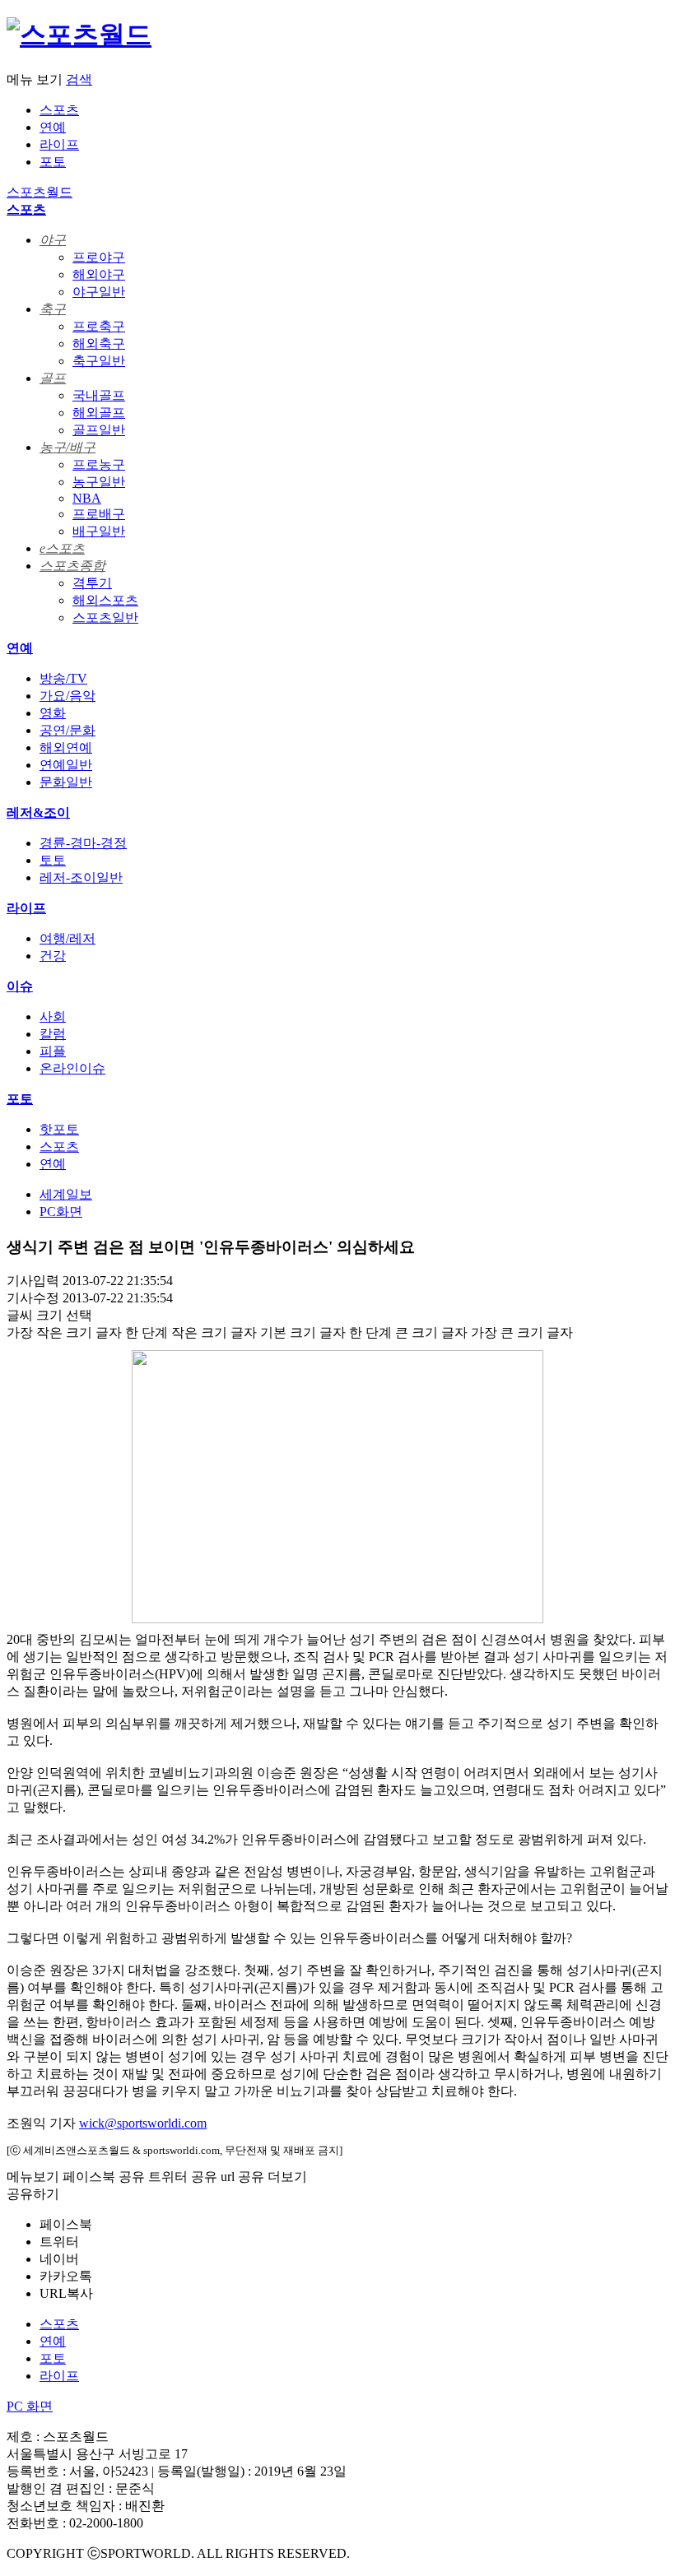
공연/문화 (67, 730)
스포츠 (59, 110)
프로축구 (99, 326)
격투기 (92, 583)
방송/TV (63, 678)
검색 (79, 79)
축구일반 (99, 361)
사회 (53, 1016)
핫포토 (59, 1129)
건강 (53, 956)
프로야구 (99, 257)
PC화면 (61, 1211)
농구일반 (99, 482)
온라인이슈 (72, 1068)
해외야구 (99, 274)
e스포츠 (62, 548)
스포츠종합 (72, 566)
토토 (53, 860)
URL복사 (66, 2293)
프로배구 (99, 514)
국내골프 (99, 395)
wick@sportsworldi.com (143, 2123)
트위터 (59, 2242)
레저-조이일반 (81, 877)
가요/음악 (67, 696)
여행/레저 (67, 938)
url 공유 (242, 2177)
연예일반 (66, 765)
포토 (53, 162)
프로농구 (99, 464)
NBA (87, 498)
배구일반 (99, 531)
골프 (53, 378)
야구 (53, 240)
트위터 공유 (183, 2177)
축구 (53, 309)
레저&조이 (38, 812)
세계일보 (66, 1194)
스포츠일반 (105, 617)
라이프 (59, 144)
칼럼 (53, 1034)
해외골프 (99, 413)
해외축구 (99, 343)
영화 (53, 713)
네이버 (59, 2259)
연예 (53, 127)
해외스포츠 (105, 600)
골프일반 (99, 430)
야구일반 (99, 292)
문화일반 (66, 782)
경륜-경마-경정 (83, 843)
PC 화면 (30, 2406)
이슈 (20, 986)
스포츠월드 (40, 192)
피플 (53, 1051)
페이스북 (66, 2224)
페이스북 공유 (104, 2177)
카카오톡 (66, 2276)
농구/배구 (67, 447)
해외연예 (66, 747)
